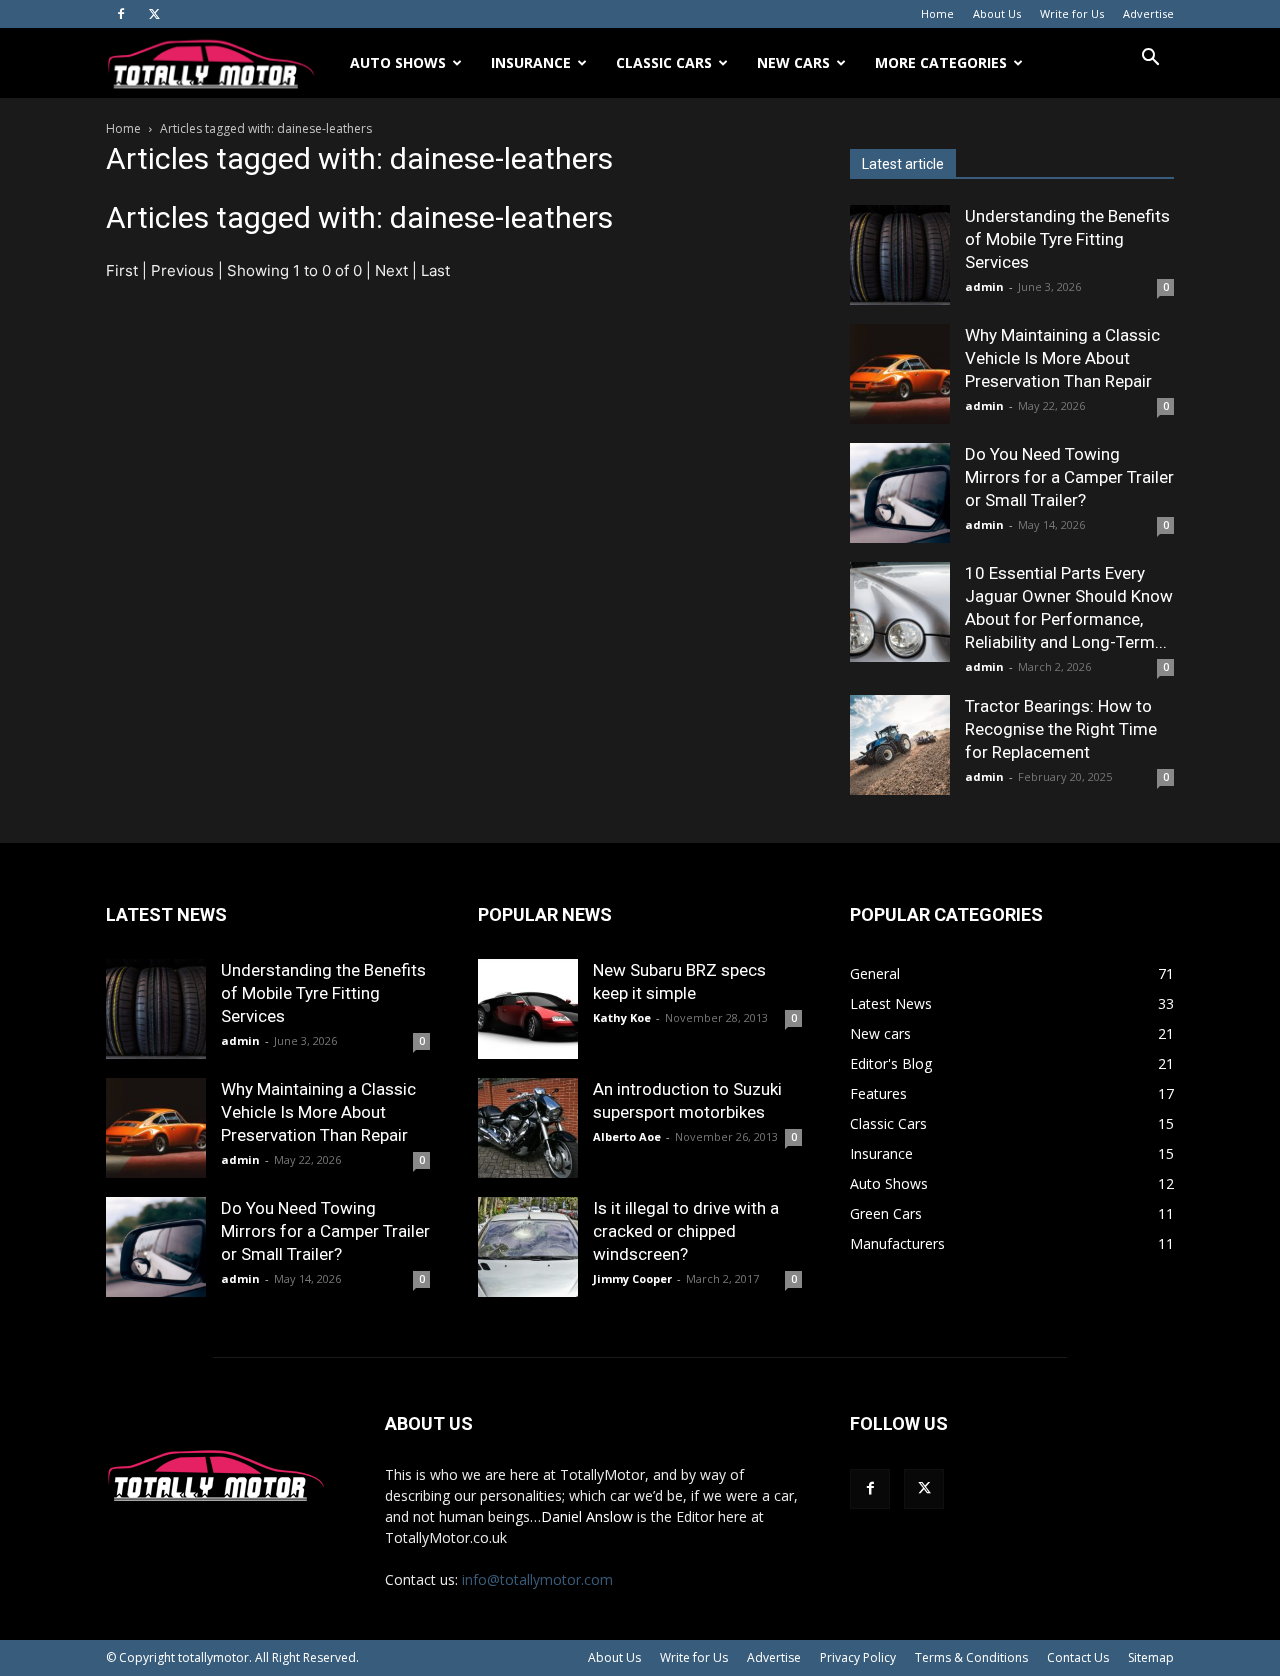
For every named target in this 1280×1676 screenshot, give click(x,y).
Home (937, 13)
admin (984, 286)
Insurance (531, 62)
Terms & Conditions (971, 1657)
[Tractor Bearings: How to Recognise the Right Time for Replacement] (900, 745)
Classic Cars (664, 62)
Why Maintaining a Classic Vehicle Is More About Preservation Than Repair (1062, 358)
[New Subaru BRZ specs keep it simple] (528, 1009)
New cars (793, 62)
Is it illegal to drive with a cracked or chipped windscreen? (686, 1231)
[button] (1150, 59)
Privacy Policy (858, 1657)
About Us (997, 13)
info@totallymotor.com (537, 1579)
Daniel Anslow (587, 1516)
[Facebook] (121, 14)
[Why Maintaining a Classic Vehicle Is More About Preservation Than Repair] (900, 374)
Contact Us (1078, 1657)
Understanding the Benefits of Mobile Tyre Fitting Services (1067, 239)
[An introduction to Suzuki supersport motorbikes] (528, 1128)
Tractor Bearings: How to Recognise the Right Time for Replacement (1061, 729)
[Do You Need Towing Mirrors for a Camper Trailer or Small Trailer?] (900, 493)
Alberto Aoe (627, 1136)
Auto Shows (398, 62)
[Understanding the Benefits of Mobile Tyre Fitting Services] (900, 255)
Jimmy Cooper (632, 1278)
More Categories (941, 62)
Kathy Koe (622, 1017)
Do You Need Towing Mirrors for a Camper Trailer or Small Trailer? (1069, 477)
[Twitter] (154, 14)
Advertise (1148, 13)
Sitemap (1151, 1657)
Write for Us (1072, 13)
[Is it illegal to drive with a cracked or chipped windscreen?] (528, 1247)
